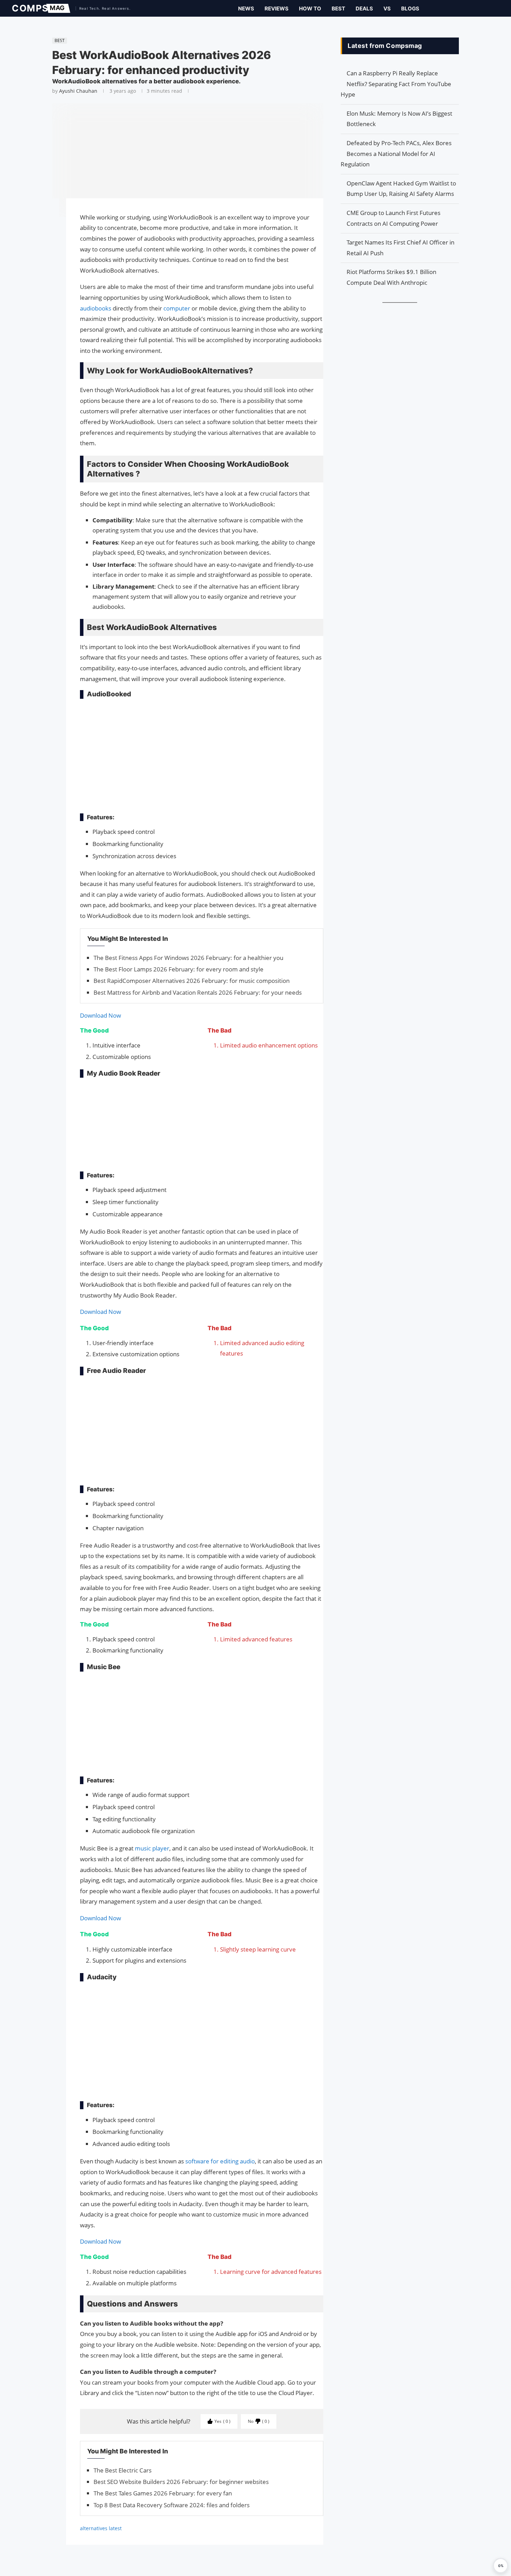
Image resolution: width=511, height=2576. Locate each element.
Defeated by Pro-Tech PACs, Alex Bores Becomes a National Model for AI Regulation (396, 154)
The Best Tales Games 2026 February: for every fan (163, 2493)
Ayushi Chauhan (78, 91)
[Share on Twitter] (49, 223)
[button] (501, 2566)
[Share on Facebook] (49, 213)
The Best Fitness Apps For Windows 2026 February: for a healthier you (188, 958)
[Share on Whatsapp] (49, 237)
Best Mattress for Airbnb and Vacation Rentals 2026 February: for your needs (198, 992)
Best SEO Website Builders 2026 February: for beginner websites (181, 2482)
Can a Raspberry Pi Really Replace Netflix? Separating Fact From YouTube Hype (396, 84)
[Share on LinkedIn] (49, 230)
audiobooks (96, 308)
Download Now (100, 1015)
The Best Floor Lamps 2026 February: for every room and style (179, 969)
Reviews (277, 9)
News (246, 9)
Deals (364, 9)
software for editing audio (220, 2161)
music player (152, 1848)
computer (177, 308)
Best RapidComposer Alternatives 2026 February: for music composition (192, 981)
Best (338, 9)
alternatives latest (101, 2528)
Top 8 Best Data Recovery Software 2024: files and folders (172, 2505)
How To (310, 9)
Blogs (410, 9)
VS (387, 9)
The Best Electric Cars (123, 2470)
